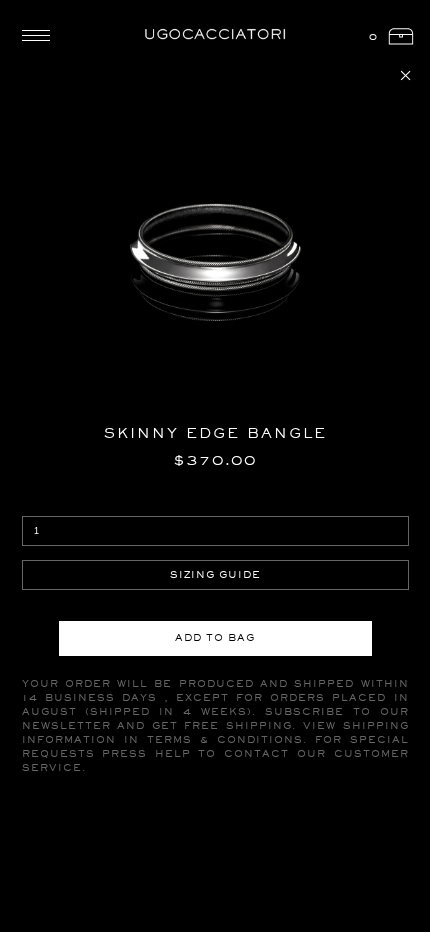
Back (405, 75)
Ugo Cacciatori (215, 35)
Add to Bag (215, 637)
